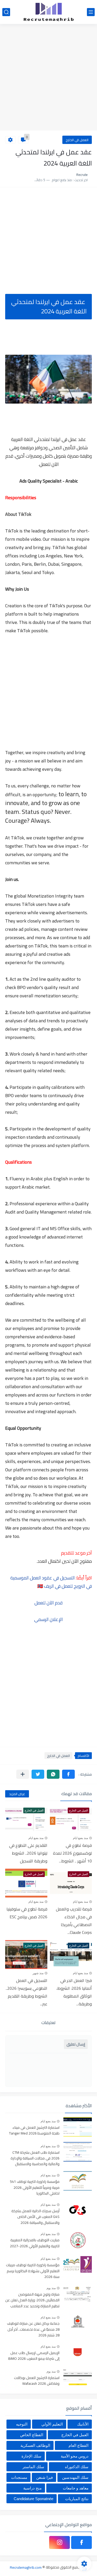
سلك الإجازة (31, 2456)
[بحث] (6, 12)
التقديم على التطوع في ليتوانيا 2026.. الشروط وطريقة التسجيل (28, 1853)
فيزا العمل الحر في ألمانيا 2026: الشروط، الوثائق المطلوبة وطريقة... (74, 1992)
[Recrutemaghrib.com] (49, 12)
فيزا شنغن (44, 2477)
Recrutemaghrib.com (26, 2567)
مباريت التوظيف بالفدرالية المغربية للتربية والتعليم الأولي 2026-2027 (35, 2243)
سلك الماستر (33, 2467)
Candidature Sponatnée (33, 2499)
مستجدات (19, 2477)
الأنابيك (83, 2424)
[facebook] (81, 2542)
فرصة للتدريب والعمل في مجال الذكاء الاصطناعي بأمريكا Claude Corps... (74, 1921)
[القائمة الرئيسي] (91, 12)
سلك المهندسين (75, 2477)
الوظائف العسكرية (35, 2445)
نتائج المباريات (77, 2499)
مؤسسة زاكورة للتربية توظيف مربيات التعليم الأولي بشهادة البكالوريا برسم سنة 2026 (33, 2271)
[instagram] (59, 2542)
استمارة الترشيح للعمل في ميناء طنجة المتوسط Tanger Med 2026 (34, 2131)
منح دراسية (32, 2488)
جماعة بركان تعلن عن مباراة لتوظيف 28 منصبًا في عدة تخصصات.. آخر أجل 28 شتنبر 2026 (33, 2330)
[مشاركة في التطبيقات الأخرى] (23, 1774)
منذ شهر (38, 1973)
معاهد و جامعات (76, 2488)
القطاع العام (79, 2445)
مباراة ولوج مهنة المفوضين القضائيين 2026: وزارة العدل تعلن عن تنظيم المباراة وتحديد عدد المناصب (32, 2300)
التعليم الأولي (52, 2424)
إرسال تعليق (76, 2044)
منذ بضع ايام (80, 1838)
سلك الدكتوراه (77, 2467)
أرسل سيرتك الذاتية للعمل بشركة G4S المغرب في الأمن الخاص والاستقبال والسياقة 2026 (35, 2217)
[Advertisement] (48, 78)
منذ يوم (51, 2288)
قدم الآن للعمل (48, 1603)
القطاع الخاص (32, 2435)
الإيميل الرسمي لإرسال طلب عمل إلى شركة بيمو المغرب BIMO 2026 (34, 2356)
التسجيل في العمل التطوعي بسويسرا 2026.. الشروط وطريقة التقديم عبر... (27, 1992)
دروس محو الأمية (75, 2456)
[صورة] (78, 2127)
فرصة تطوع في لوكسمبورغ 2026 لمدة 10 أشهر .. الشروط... (72, 1853)
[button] (68, 1774)
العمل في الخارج (77, 140)
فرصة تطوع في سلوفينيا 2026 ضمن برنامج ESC (27, 1913)
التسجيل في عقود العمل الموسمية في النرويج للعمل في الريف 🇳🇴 (51, 1582)
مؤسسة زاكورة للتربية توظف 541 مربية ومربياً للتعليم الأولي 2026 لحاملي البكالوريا (35, 2188)
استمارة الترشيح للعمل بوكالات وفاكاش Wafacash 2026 (37, 2381)
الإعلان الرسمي (48, 1619)
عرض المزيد (17, 1794)
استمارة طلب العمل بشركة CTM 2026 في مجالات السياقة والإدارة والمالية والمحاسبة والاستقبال (35, 2159)
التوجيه (22, 2424)
